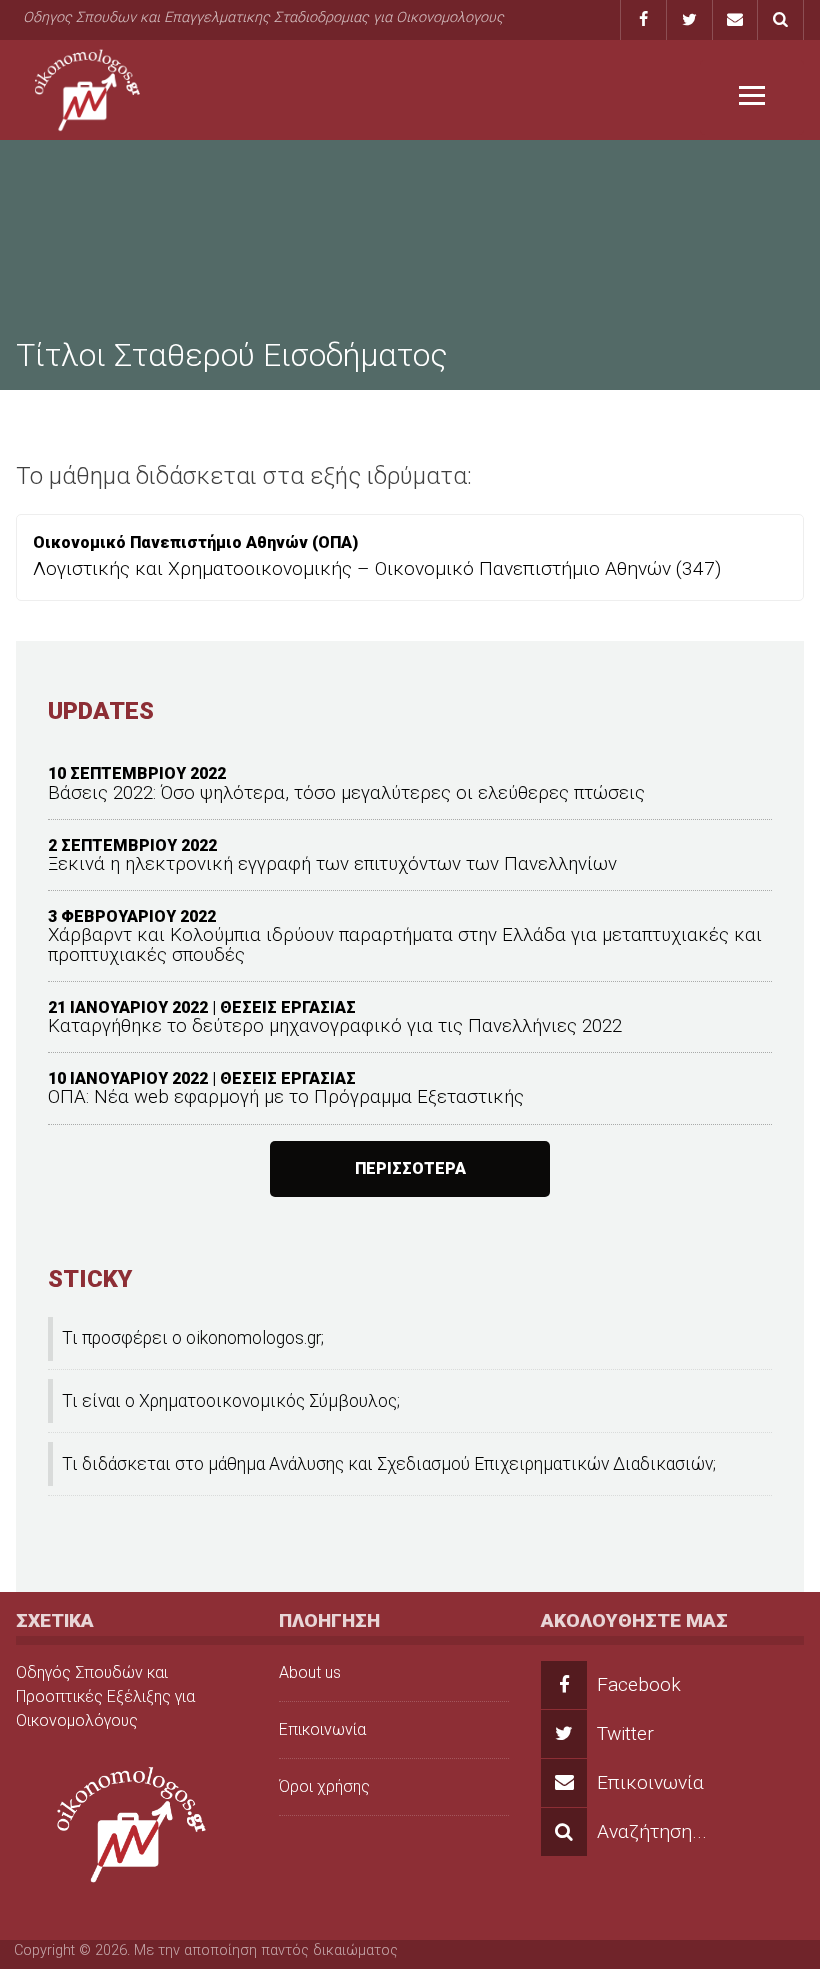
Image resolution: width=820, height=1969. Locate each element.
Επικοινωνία (322, 1729)
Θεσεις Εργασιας (288, 1007)
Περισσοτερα (410, 1168)
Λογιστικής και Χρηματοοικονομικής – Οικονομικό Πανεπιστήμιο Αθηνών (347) (377, 568)
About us (310, 1672)
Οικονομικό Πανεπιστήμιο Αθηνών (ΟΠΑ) (195, 542)
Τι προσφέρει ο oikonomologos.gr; (193, 1338)
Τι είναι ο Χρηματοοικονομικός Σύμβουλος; (231, 1401)
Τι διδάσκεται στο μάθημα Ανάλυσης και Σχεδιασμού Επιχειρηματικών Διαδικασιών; (389, 1464)
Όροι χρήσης (324, 1786)
